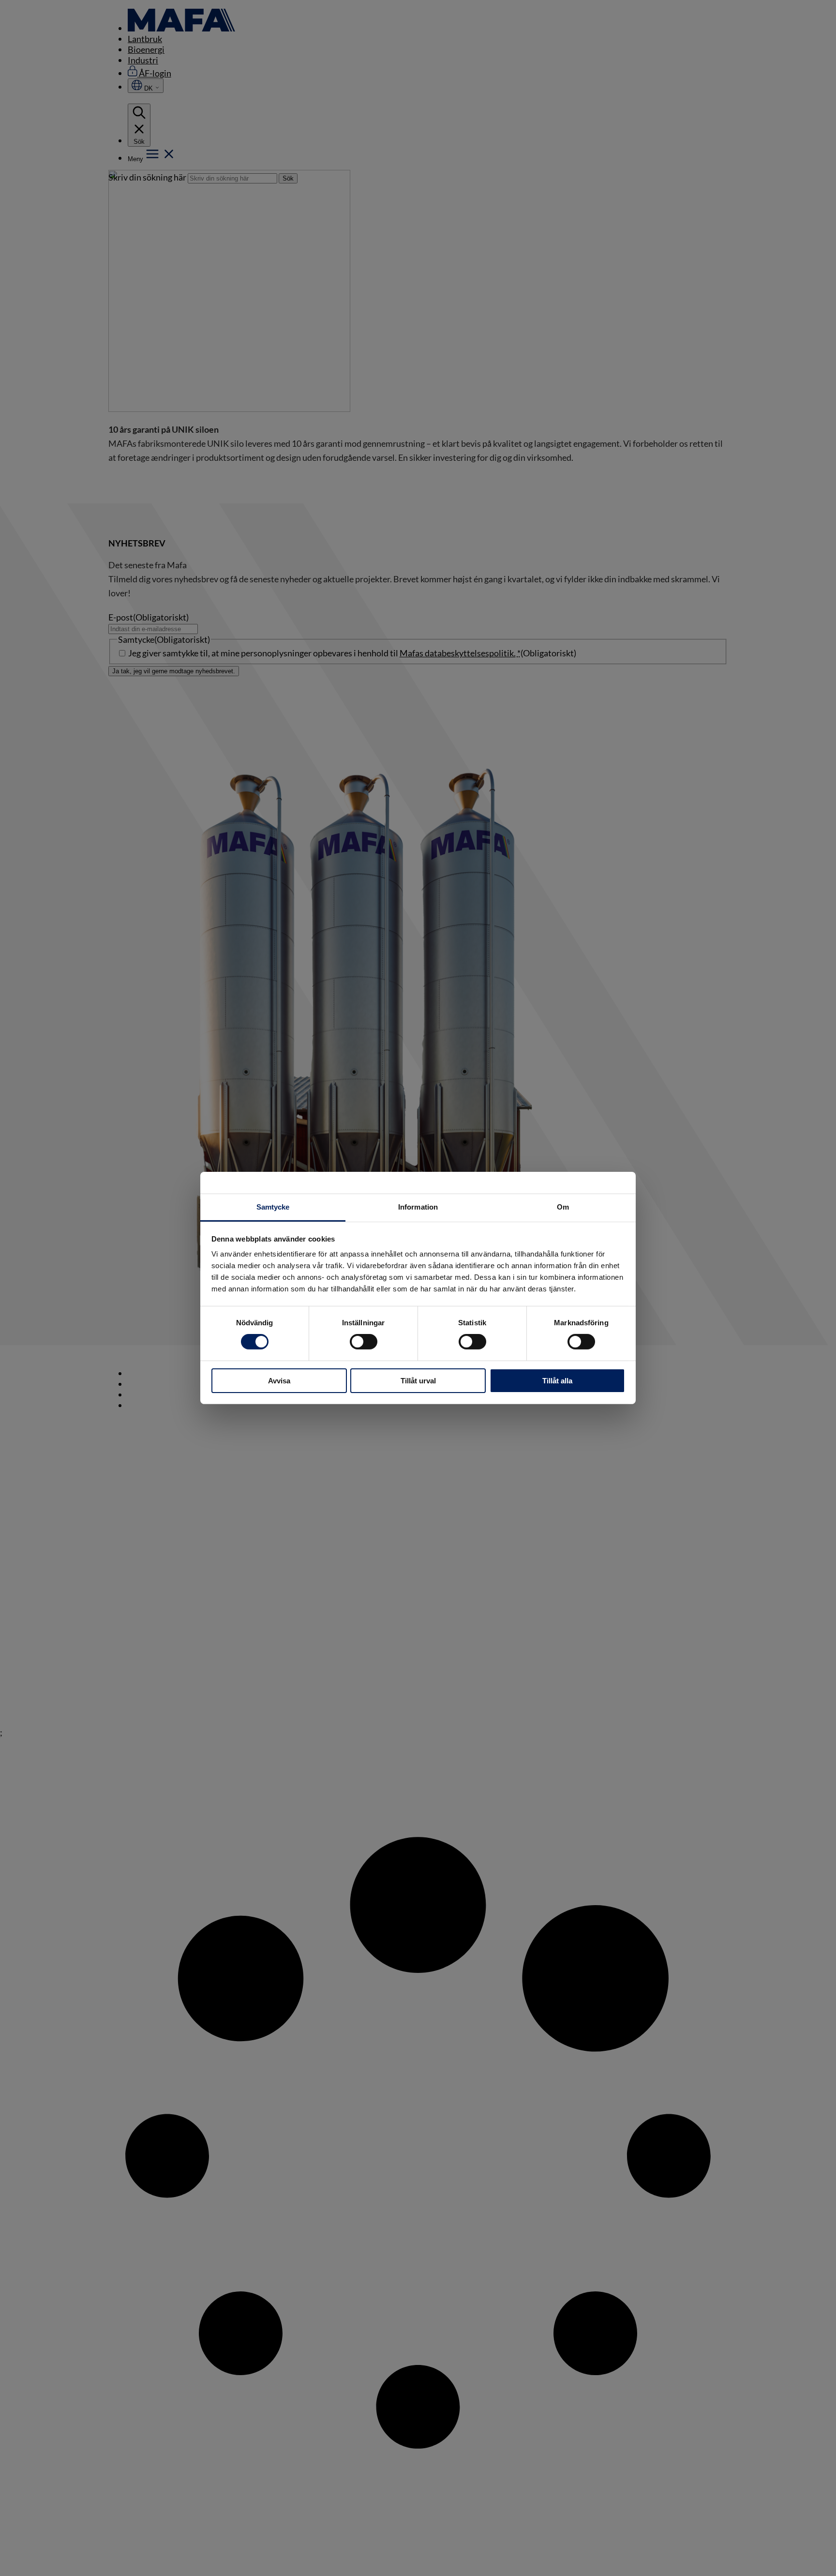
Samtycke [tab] (273, 1207)
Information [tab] (418, 1207)
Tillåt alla (557, 1381)
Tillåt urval (418, 1381)
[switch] (364, 1342)
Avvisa (279, 1381)
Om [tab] (563, 1207)
